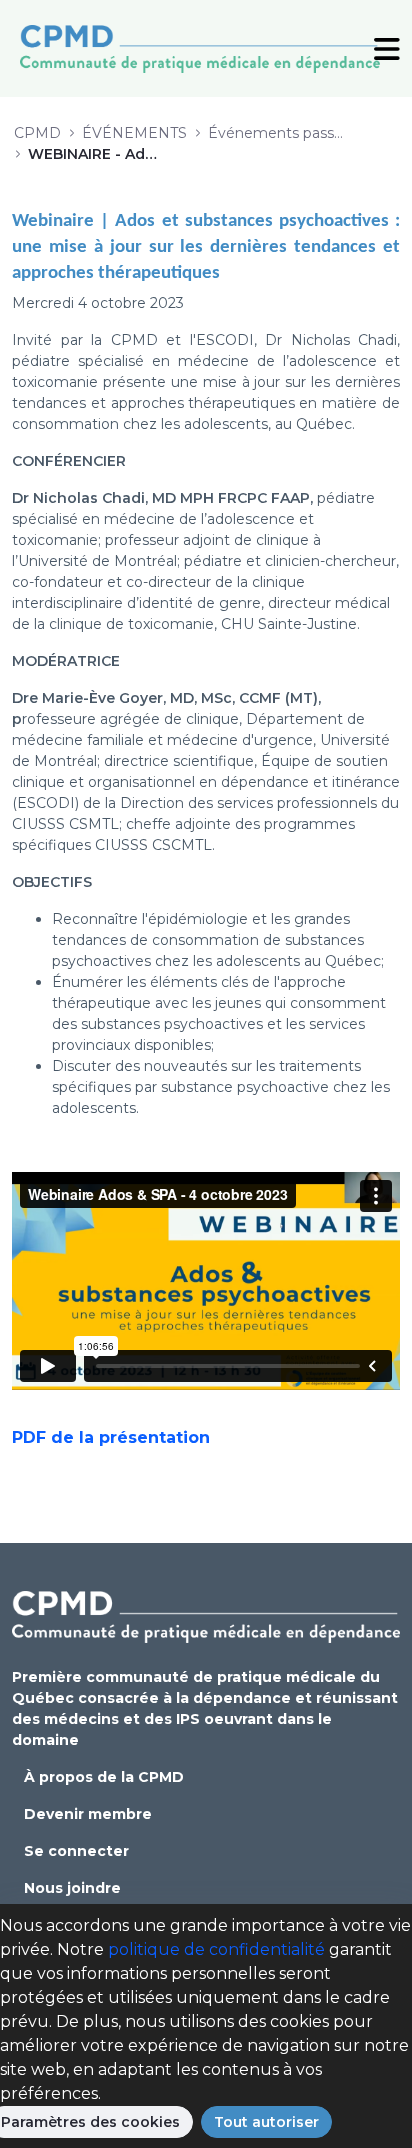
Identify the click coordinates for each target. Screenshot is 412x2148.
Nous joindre (72, 1888)
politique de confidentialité (216, 1949)
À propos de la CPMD (104, 1777)
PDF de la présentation (111, 1437)
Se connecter (76, 1851)
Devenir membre (88, 1814)
